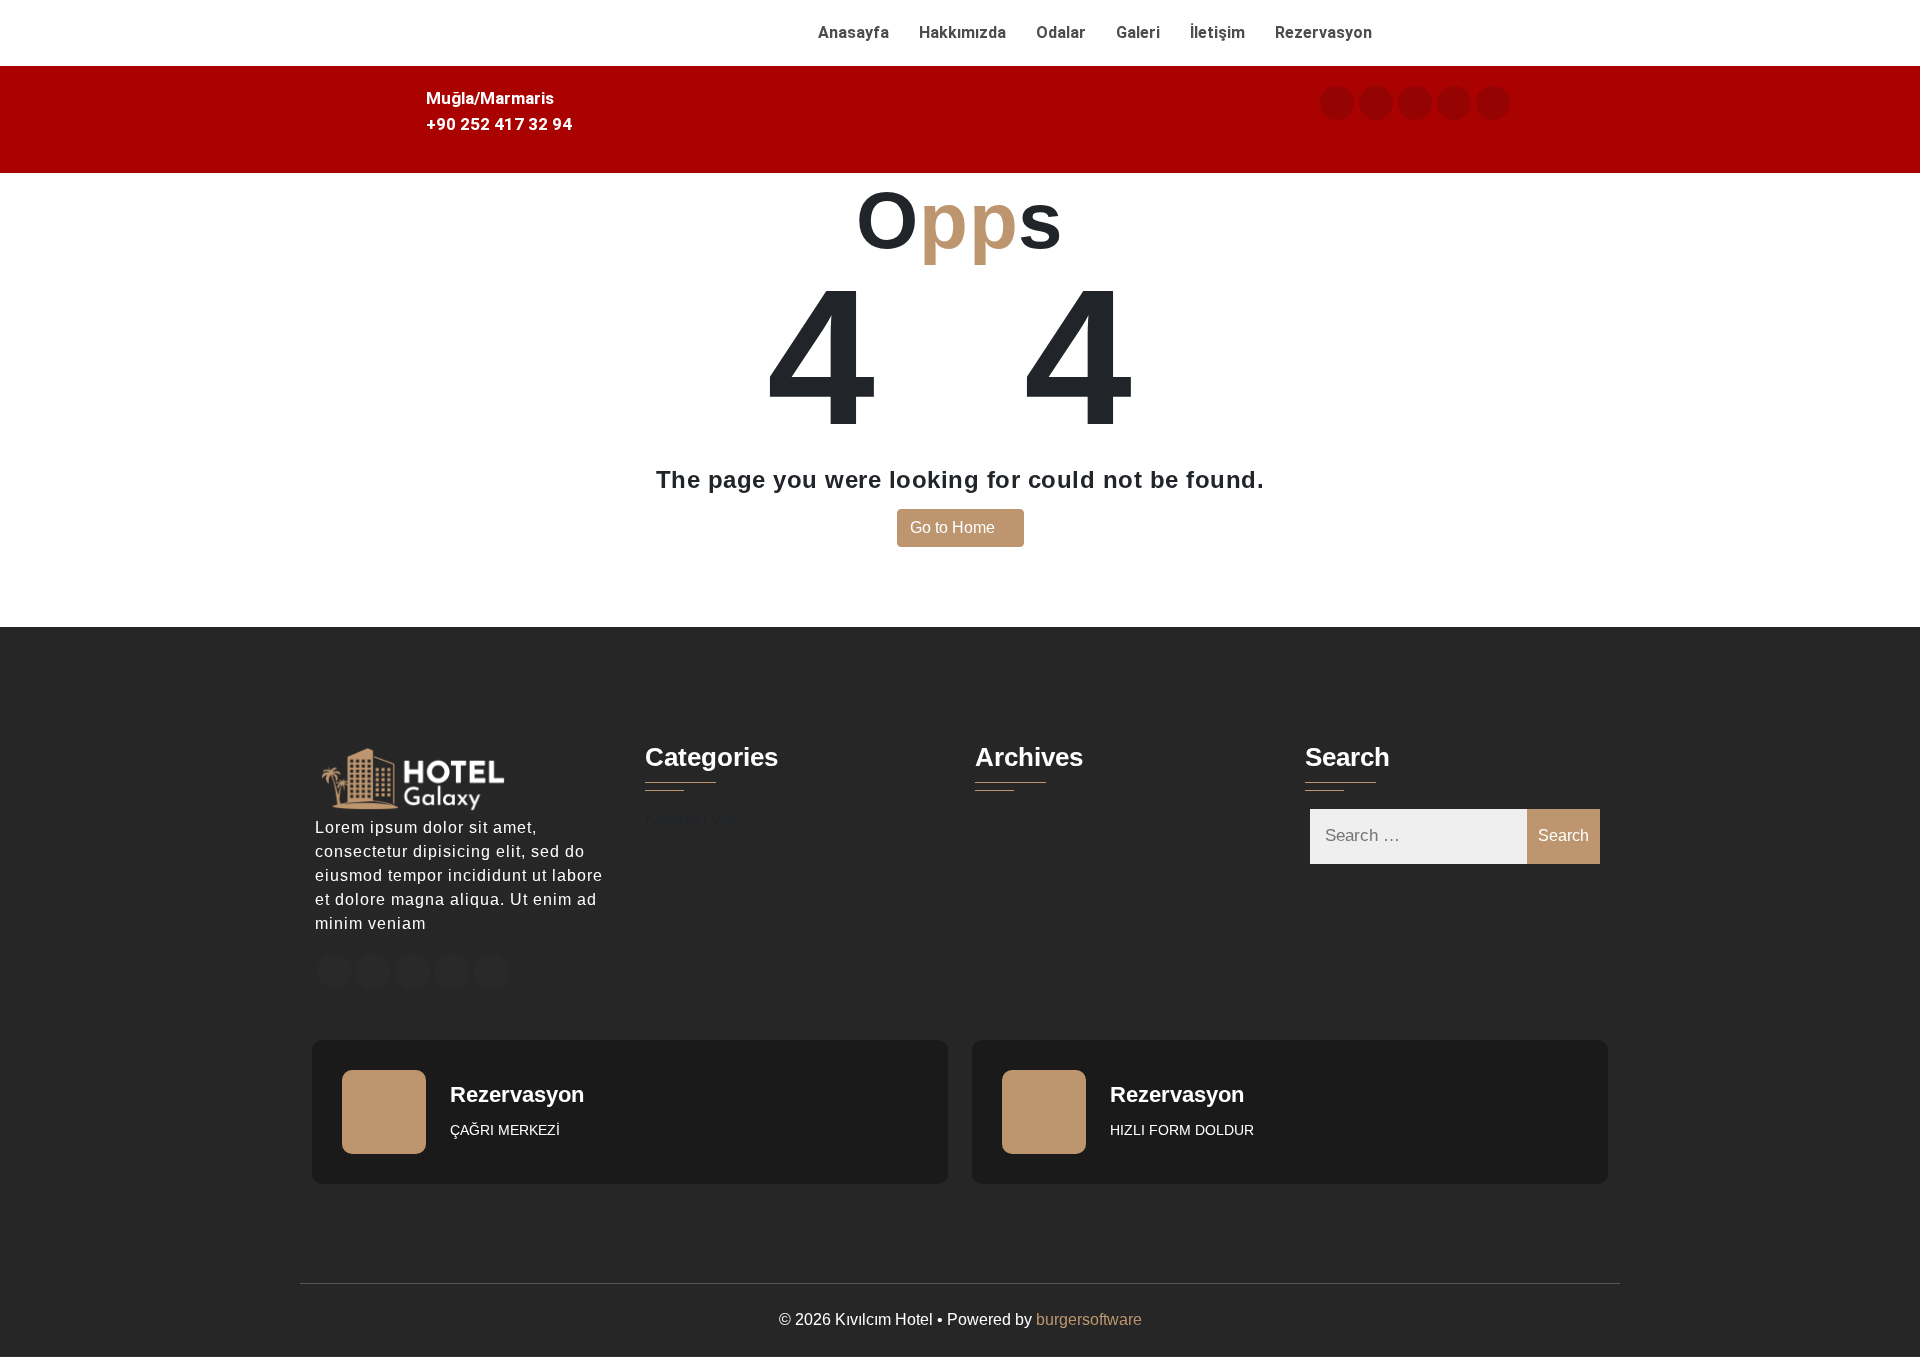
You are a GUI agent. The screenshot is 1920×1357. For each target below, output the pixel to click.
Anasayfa (853, 32)
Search (1563, 835)
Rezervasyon (1323, 32)
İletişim (1217, 32)
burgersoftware (1089, 1319)
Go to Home (954, 527)
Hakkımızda (962, 32)
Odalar (1061, 32)
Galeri (1138, 32)
